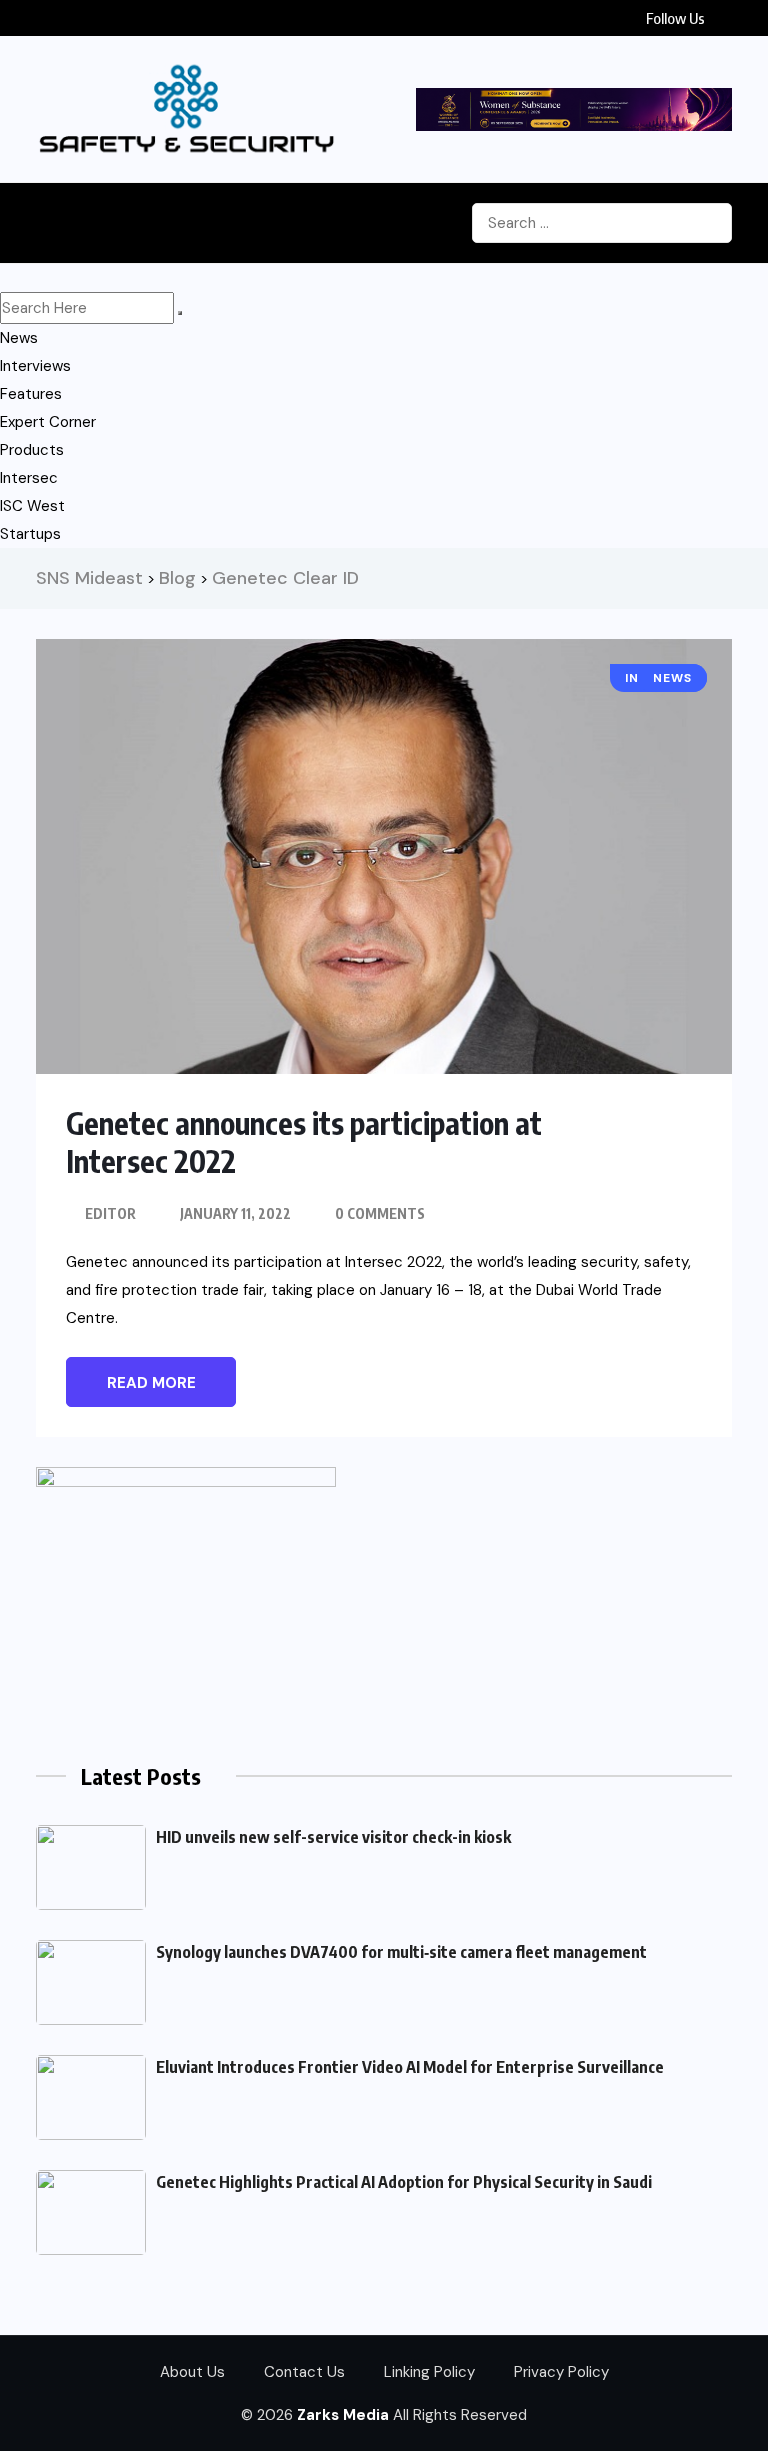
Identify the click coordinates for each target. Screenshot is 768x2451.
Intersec (29, 478)
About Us (192, 2372)
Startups (30, 534)
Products (32, 450)
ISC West (32, 506)
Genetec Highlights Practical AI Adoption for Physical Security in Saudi (404, 2182)
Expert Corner (48, 422)
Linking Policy (429, 2372)
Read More (151, 1383)
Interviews (35, 366)
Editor (110, 1213)
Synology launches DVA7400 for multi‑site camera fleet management (401, 1952)
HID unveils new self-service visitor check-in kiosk (333, 1837)
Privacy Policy (561, 2372)
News (19, 338)
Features (31, 394)
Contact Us (304, 2372)
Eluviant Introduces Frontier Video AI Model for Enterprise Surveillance (410, 2067)
